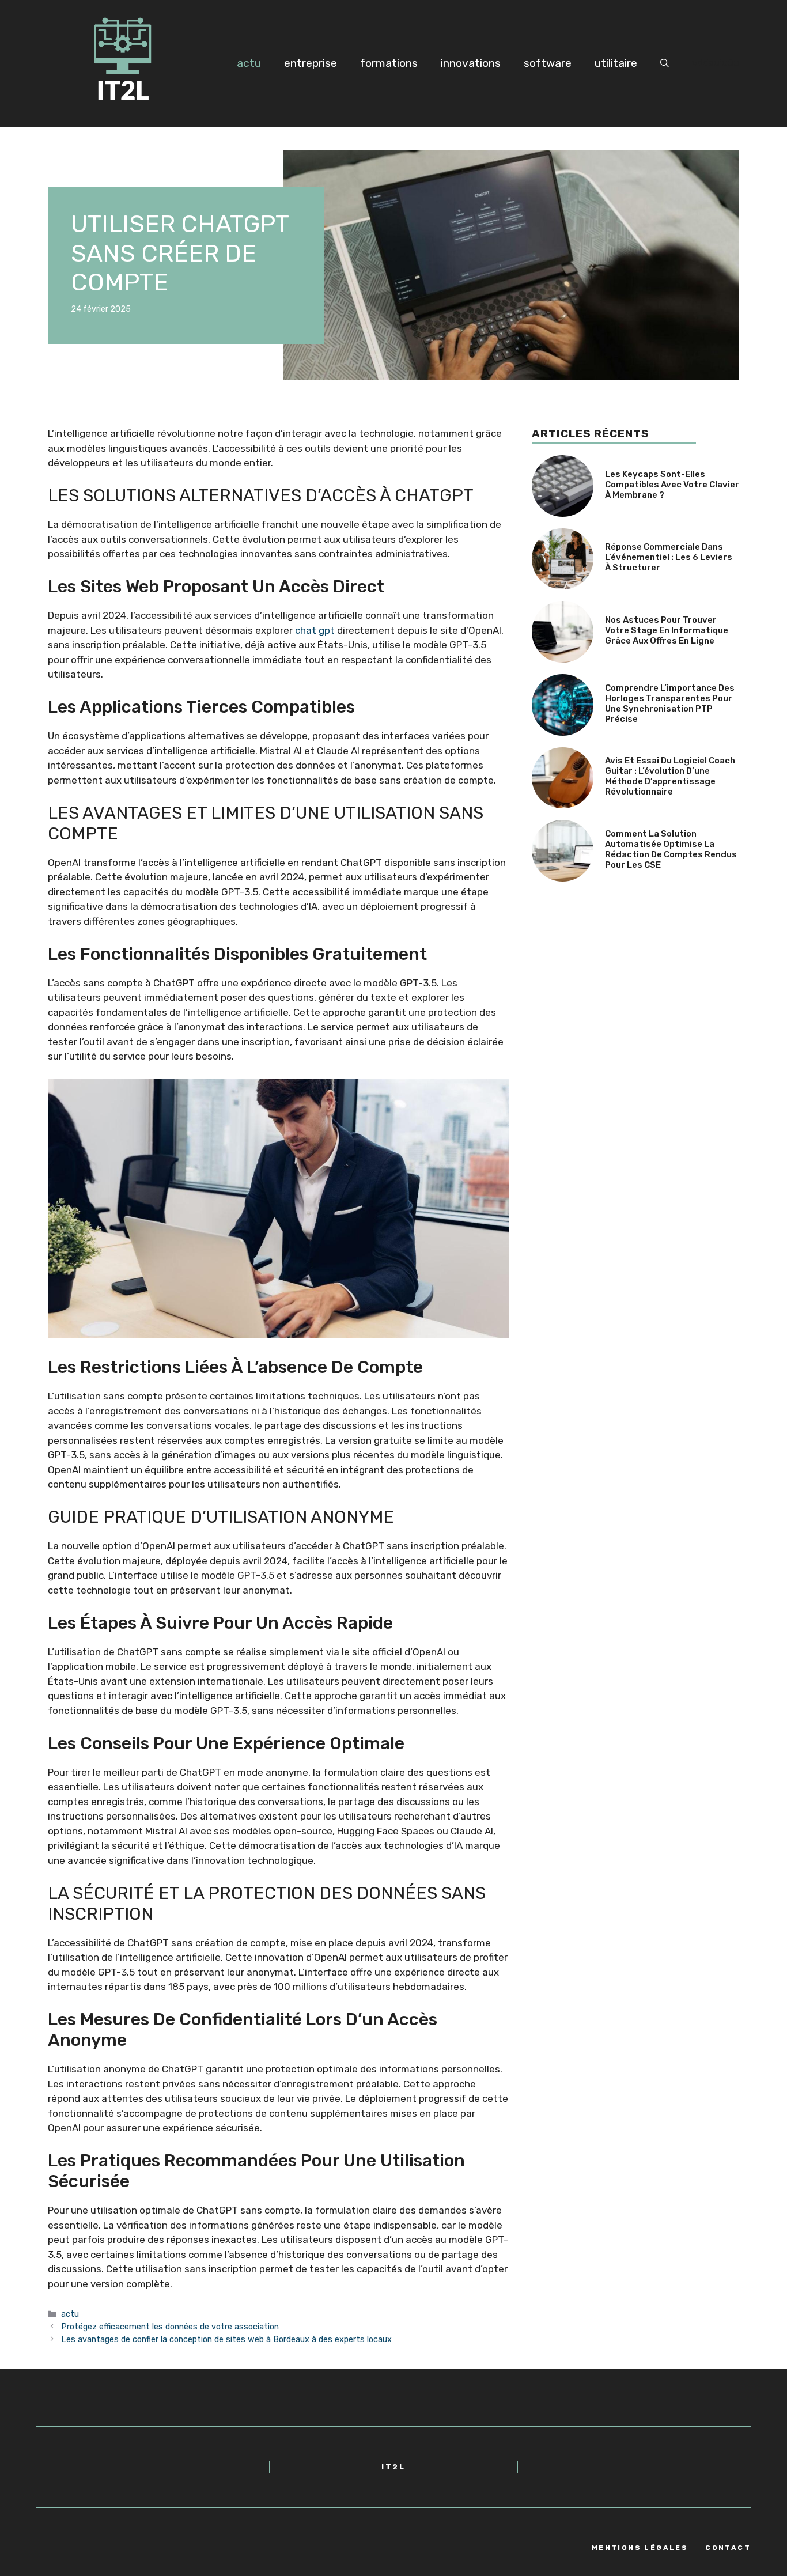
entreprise (311, 63)
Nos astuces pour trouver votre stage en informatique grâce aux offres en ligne (667, 630)
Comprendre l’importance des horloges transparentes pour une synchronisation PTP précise (670, 703)
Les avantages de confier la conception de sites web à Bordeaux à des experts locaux (226, 2339)
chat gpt (315, 630)
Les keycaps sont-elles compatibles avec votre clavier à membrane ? (672, 485)
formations (389, 63)
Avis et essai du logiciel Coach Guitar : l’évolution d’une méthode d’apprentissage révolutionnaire (670, 776)
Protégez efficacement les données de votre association (170, 2327)
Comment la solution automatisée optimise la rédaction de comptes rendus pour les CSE (671, 849)
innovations (471, 63)
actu (249, 63)
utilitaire (616, 63)
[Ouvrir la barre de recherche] (665, 63)
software (548, 63)
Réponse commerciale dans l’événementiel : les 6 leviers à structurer (669, 557)
